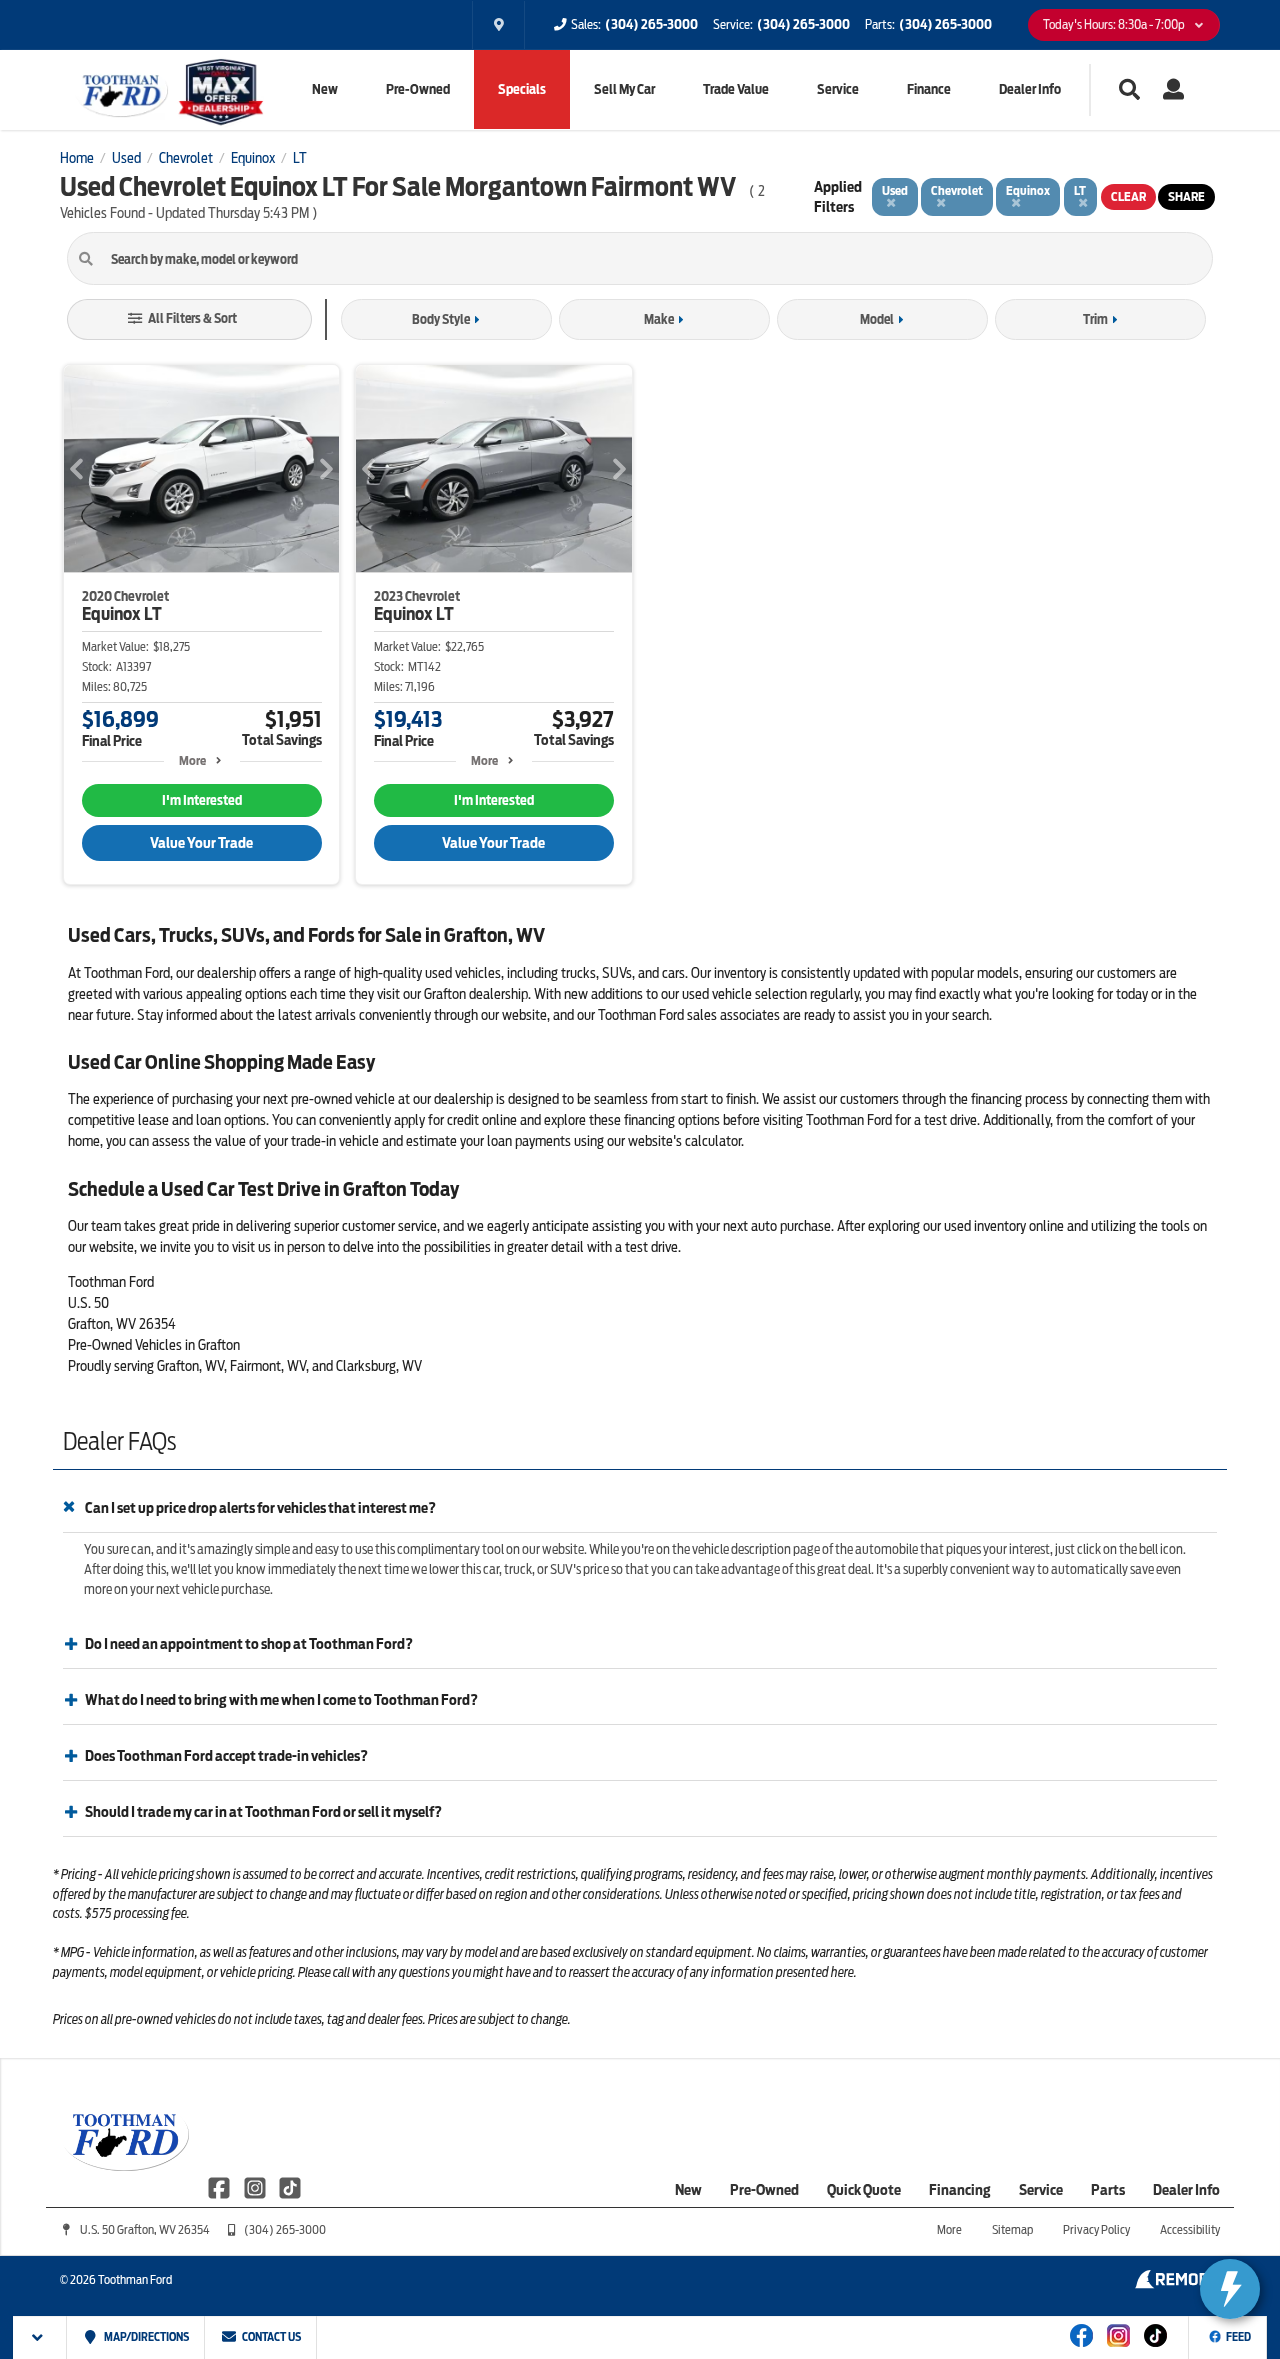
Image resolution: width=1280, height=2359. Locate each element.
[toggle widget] (1230, 2289)
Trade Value (736, 89)
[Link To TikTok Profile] (290, 2187)
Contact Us (270, 2337)
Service (838, 89)
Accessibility (1190, 2229)
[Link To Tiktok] (1155, 2349)
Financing (960, 2190)
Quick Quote (864, 2190)
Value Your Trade (201, 843)
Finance (929, 89)
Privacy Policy (1096, 2229)
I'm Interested (202, 800)
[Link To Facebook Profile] (220, 2187)
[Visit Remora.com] (1177, 2284)
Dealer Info (1030, 89)
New (325, 89)
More (192, 760)
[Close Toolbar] (40, 2337)
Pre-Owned (418, 89)
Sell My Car (624, 89)
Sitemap (1012, 2229)
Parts (1108, 2190)
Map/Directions (145, 2337)
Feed (1238, 2337)
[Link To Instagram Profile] (255, 2187)
